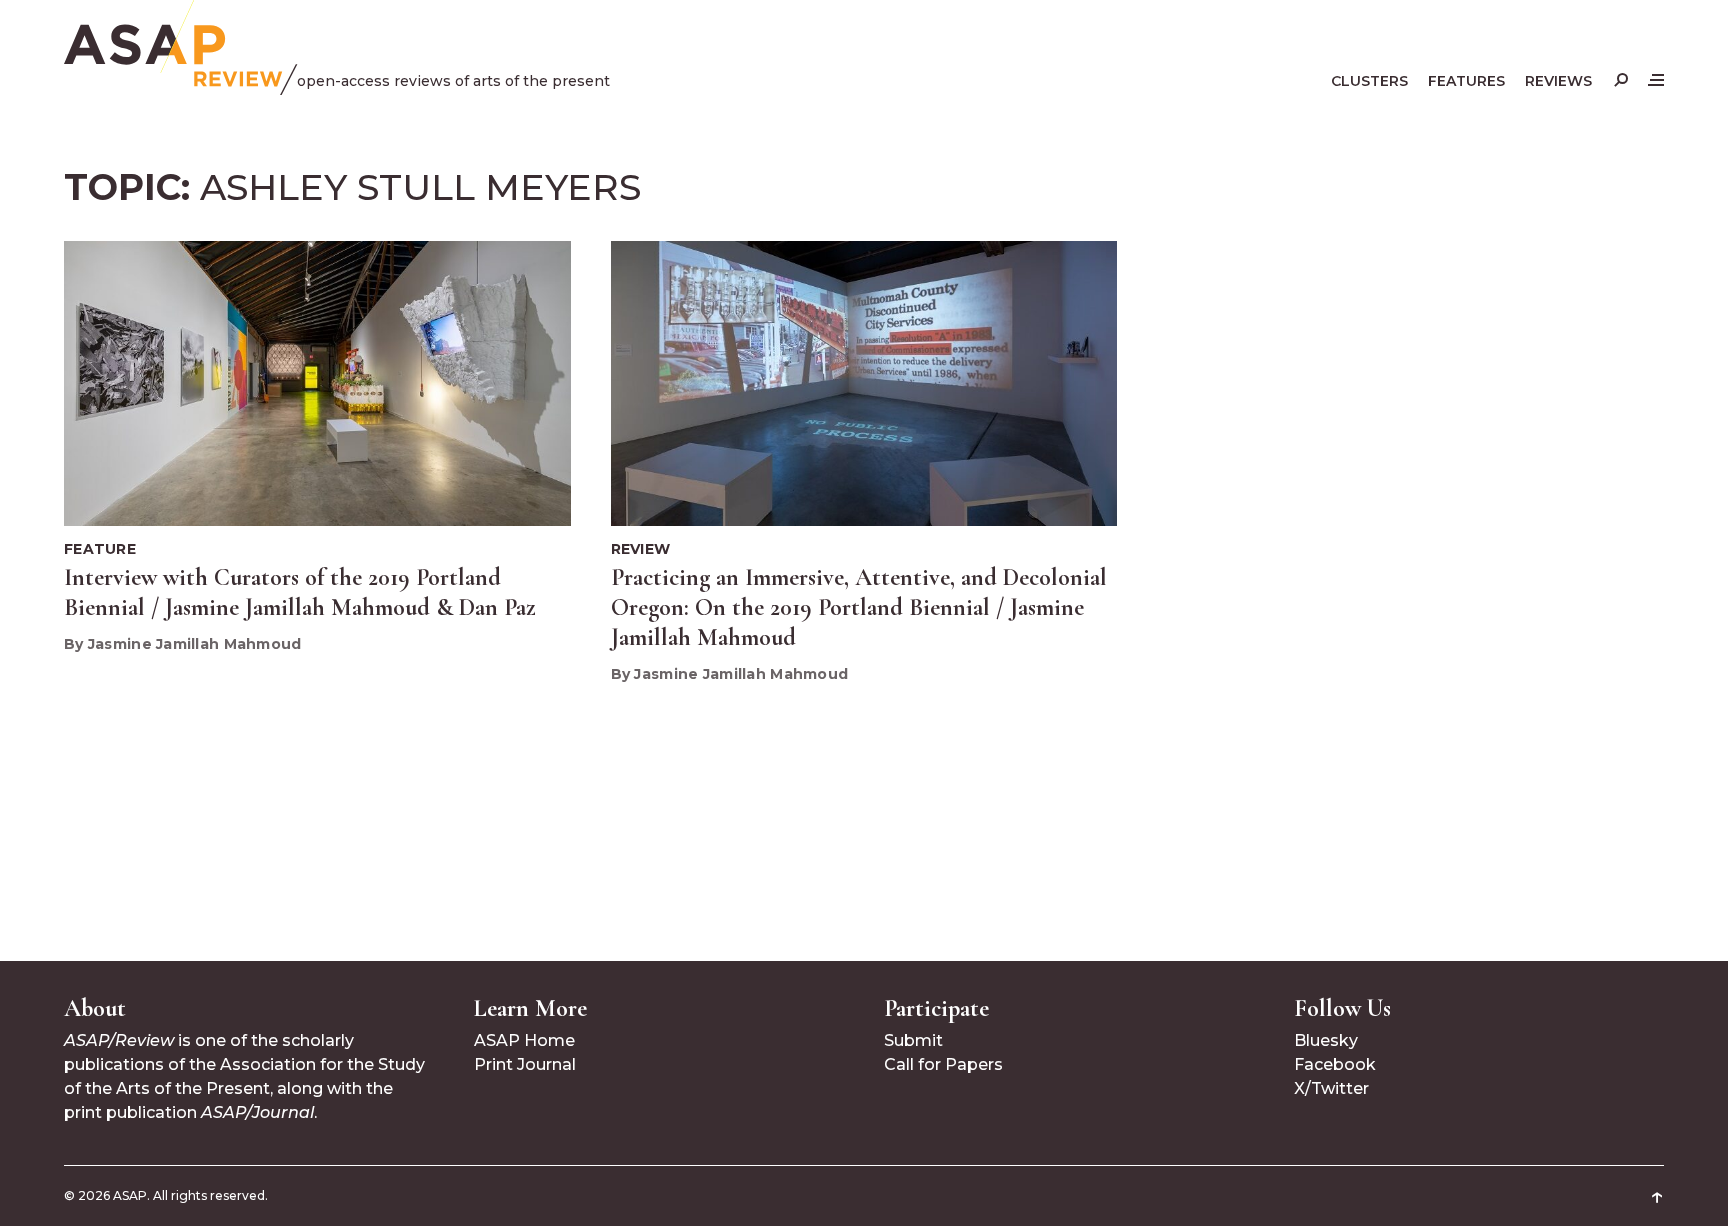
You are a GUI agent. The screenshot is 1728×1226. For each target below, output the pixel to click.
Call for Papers (943, 1064)
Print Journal (525, 1064)
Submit (913, 1040)
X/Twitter (1331, 1088)
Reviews (1558, 81)
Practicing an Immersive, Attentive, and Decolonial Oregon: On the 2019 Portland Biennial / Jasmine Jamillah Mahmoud (859, 607)
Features (1466, 81)
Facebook (1335, 1064)
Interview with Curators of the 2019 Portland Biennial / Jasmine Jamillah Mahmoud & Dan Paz (300, 592)
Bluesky (1326, 1040)
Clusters (1369, 81)
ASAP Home (524, 1040)
